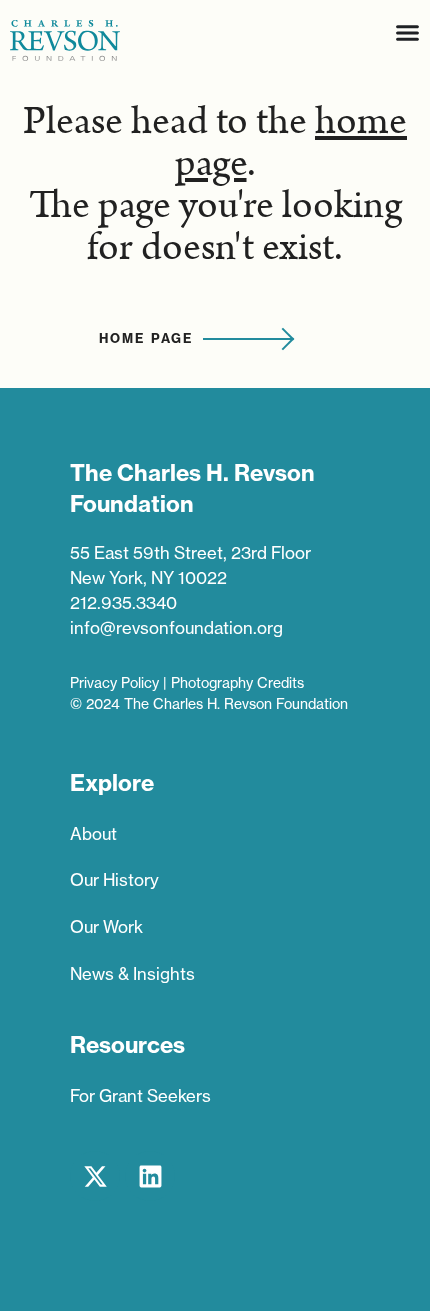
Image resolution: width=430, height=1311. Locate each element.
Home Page (146, 338)
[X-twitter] (95, 1176)
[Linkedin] (150, 1176)
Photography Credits (237, 683)
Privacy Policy (114, 683)
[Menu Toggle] (407, 32)
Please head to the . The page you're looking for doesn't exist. (215, 185)
